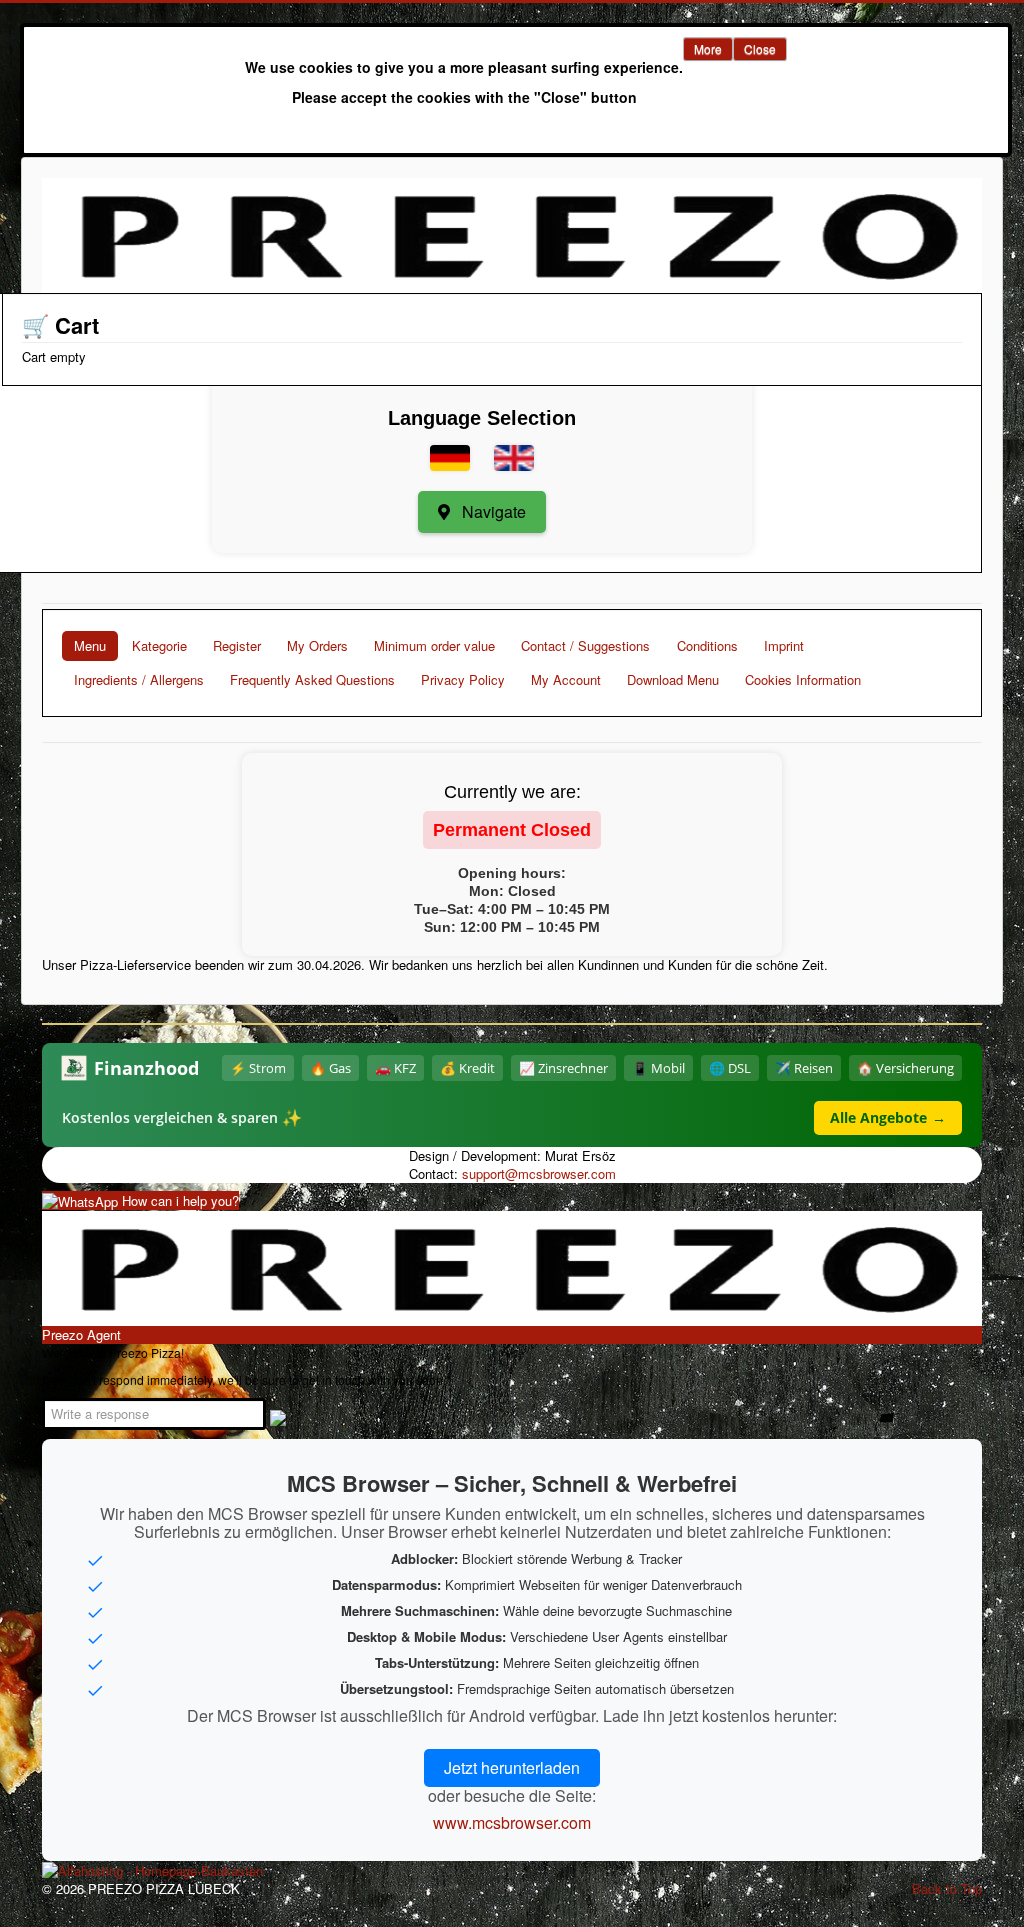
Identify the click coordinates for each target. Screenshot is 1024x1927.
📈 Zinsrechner (563, 1068)
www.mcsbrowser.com (512, 1822)
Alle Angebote (888, 1117)
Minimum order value (434, 645)
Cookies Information (803, 679)
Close (760, 48)
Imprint (784, 645)
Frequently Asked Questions (312, 679)
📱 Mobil (658, 1068)
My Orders (317, 645)
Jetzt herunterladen (512, 1767)
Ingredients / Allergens (139, 679)
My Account (566, 679)
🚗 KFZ (395, 1068)
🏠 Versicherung (905, 1068)
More (708, 48)
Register (237, 645)
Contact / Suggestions (585, 645)
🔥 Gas (330, 1068)
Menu (90, 645)
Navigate (492, 511)
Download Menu (673, 679)
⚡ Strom (258, 1068)
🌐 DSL (730, 1068)
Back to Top (947, 1888)
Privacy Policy (463, 679)
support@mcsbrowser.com (539, 1173)
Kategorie (159, 645)
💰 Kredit (467, 1068)
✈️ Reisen (804, 1068)
